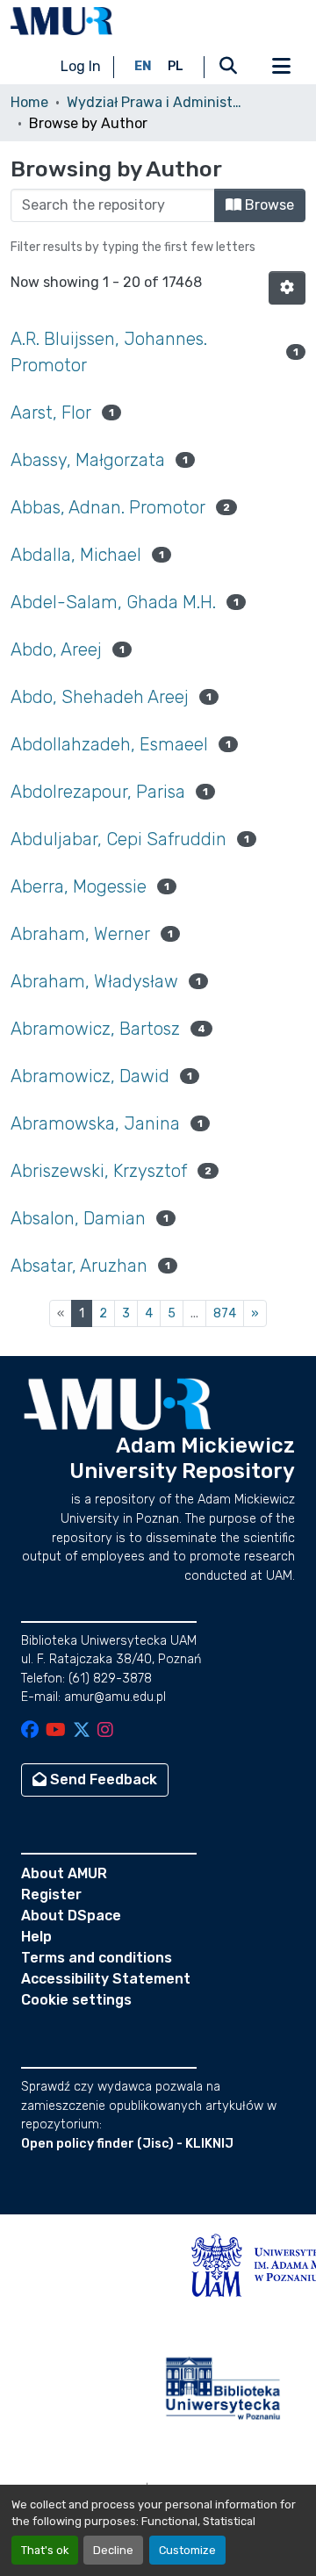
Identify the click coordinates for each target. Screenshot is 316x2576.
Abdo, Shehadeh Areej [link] (100, 697)
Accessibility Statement (106, 1979)
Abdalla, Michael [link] (76, 555)
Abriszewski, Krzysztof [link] (99, 1171)
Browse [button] (268, 205)
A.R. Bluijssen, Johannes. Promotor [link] (109, 352)
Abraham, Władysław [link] (94, 981)
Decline (113, 2550)
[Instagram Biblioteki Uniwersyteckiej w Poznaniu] (105, 1731)
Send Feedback (102, 1780)
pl (176, 66)
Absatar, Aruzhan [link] (79, 1266)
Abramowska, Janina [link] (95, 1123)
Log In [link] (81, 66)
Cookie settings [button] (76, 2000)
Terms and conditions (97, 1958)
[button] (61, 21)
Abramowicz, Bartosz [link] (95, 1029)
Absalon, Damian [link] (78, 1218)
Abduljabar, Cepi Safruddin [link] (118, 839)
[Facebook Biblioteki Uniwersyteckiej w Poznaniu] (30, 1731)
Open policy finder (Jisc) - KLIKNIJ (127, 2144)
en (143, 66)
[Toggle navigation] (281, 67)
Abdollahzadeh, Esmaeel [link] (109, 744)
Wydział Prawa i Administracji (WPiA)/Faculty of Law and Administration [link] (154, 102)
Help (36, 1937)
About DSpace (71, 1916)
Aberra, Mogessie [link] (79, 886)
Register (51, 1894)
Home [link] (29, 102)
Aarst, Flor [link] (51, 413)
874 (225, 1313)
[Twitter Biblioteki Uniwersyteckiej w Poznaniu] (82, 1731)
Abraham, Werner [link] (80, 934)
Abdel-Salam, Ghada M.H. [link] (113, 602)
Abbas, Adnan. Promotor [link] (108, 507)
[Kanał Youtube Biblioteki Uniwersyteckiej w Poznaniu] (56, 1731)
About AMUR (64, 1873)
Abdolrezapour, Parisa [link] (98, 792)
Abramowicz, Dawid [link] (90, 1076)
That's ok (45, 2550)
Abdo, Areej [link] (56, 649)
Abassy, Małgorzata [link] (88, 460)
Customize (187, 2550)
